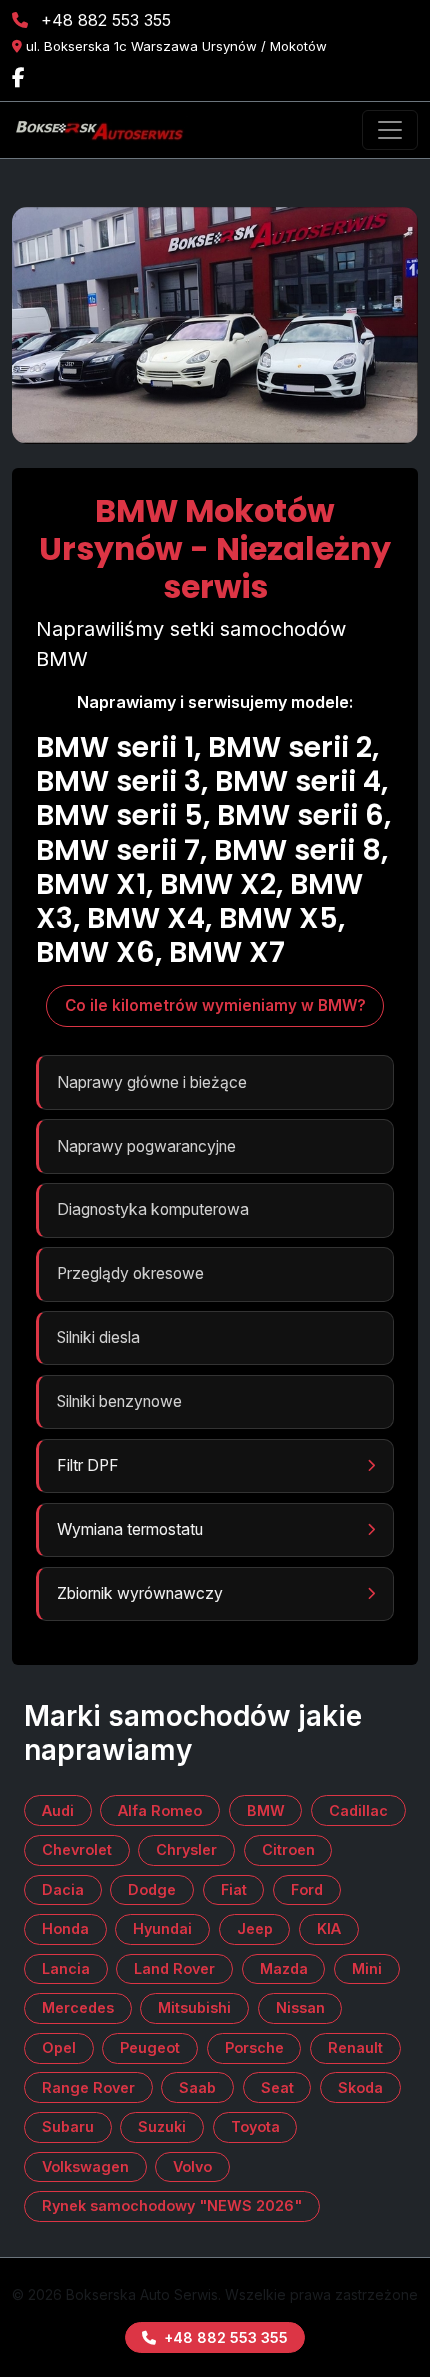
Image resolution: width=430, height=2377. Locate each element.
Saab (197, 2087)
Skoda (360, 2087)
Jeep (255, 1928)
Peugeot (150, 2047)
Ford (307, 1889)
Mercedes (78, 2007)
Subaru (68, 2126)
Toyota (255, 2126)
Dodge (152, 1889)
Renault (355, 2047)
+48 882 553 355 (106, 20)
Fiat (234, 1889)
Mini (367, 1968)
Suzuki (162, 2126)
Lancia (66, 1968)
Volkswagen (85, 2166)
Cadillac (358, 1810)
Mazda (284, 1968)
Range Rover (88, 2087)
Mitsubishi (194, 2007)
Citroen (288, 1849)
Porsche (254, 2047)
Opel (59, 2047)
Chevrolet (77, 1849)
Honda (65, 1928)
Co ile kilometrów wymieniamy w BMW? (215, 1005)
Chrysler (186, 1849)
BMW (266, 1810)
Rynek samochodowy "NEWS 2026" (172, 2205)
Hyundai (162, 1928)
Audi (58, 1810)
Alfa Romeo (160, 1810)
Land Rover (174, 1968)
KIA (329, 1928)
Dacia (63, 1889)
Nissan (300, 2007)
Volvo (192, 2166)
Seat (277, 2087)
